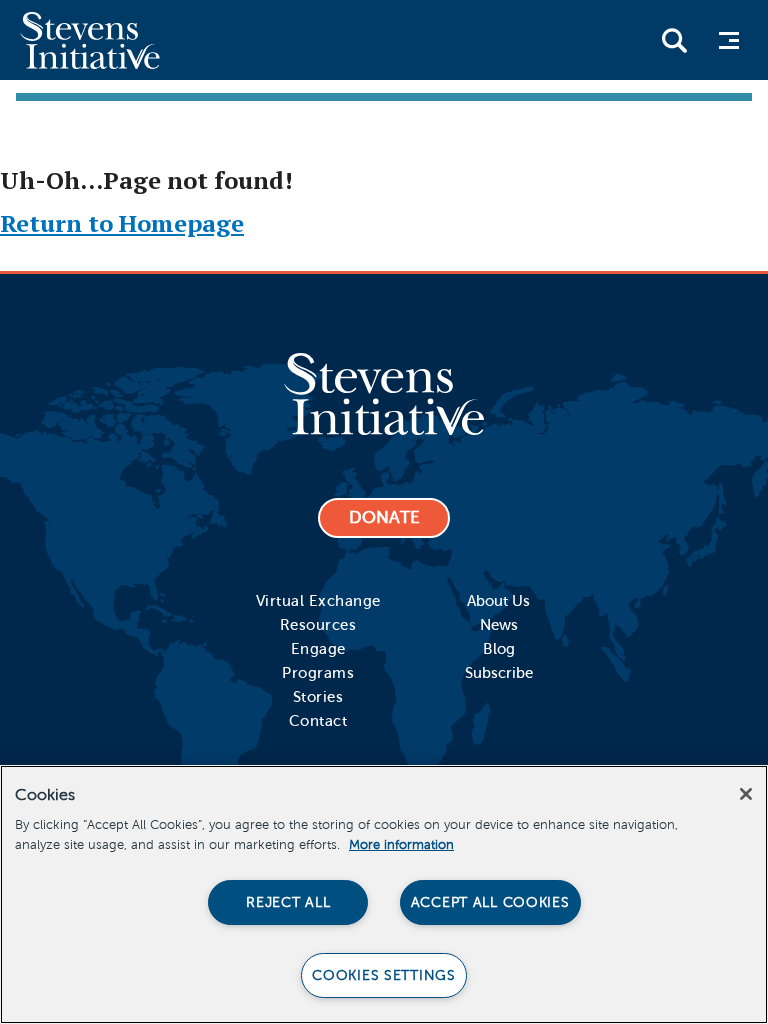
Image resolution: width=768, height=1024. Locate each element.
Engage (318, 649)
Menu (727, 40)
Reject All (288, 902)
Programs (318, 673)
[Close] (746, 794)
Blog (499, 649)
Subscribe (499, 673)
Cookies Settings (384, 975)
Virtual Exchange (318, 601)
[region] (384, 894)
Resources (318, 625)
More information (401, 845)
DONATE (384, 517)
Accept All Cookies (490, 902)
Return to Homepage (122, 223)
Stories (318, 697)
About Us (498, 601)
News (499, 625)
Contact (318, 721)
